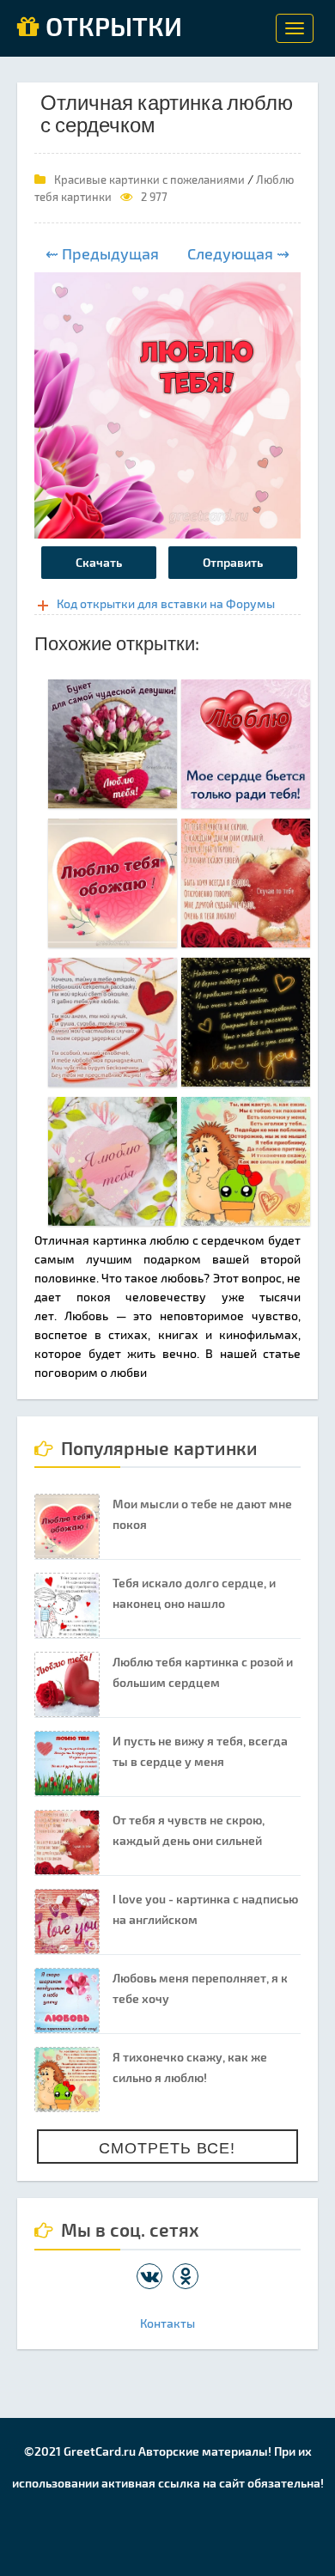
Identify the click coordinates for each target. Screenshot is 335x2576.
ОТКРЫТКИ (111, 27)
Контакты (167, 2323)
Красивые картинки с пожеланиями (149, 180)
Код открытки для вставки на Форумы (166, 603)
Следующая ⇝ (238, 253)
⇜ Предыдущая (102, 253)
